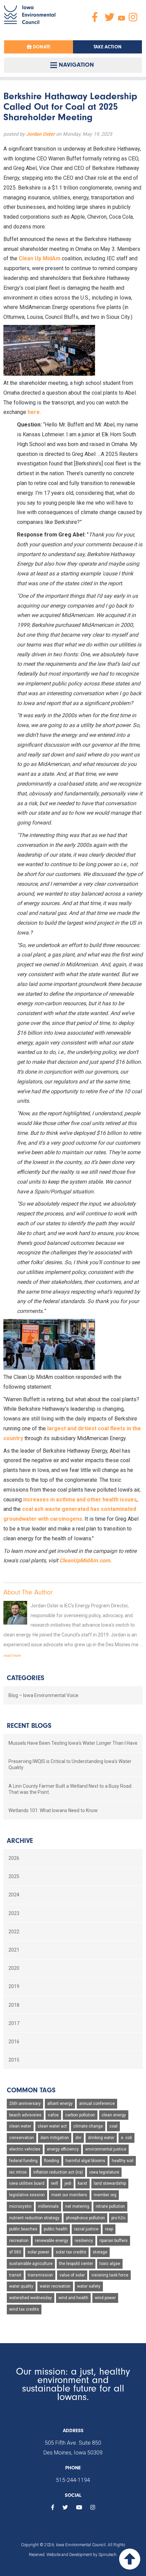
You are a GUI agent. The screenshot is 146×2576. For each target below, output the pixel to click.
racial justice (86, 2229)
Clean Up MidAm (40, 258)
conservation (22, 2138)
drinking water (101, 2138)
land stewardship (110, 2183)
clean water (20, 2126)
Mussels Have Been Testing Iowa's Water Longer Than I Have (73, 1743)
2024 (14, 1895)
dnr (78, 2138)
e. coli (126, 2138)
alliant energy (60, 2104)
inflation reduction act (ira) (58, 2172)
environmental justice (106, 2149)
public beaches (23, 2229)
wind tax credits (24, 2309)
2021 (14, 1950)
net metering (77, 2206)
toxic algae (110, 2264)
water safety (89, 2286)
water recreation (55, 2286)
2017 (14, 2023)
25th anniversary (25, 2104)
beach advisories (25, 2115)
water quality (21, 2286)
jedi (68, 2183)
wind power (105, 2298)
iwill (54, 2183)
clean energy (114, 2115)
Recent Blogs (29, 1726)
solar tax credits (71, 2252)
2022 (14, 1932)
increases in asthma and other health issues (80, 1500)
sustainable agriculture (31, 2264)
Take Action (107, 47)
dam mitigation (55, 2138)
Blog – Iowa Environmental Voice (43, 1695)
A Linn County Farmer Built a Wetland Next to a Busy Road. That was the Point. (70, 1789)
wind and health (73, 2298)
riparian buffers (114, 2241)
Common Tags (31, 2090)
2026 (14, 1858)
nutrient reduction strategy (34, 2218)
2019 (14, 1986)
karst (83, 2183)
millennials (48, 2206)
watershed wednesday (31, 2298)
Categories (25, 1678)
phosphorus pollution (85, 2218)
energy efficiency (63, 2149)
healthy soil (123, 2161)
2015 (14, 2060)
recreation (19, 2241)
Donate (41, 47)
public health (56, 2229)
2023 (14, 1913)
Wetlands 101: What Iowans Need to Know (53, 1810)
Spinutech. (108, 2555)
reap (109, 2229)
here (34, 412)
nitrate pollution (110, 2206)
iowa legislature (104, 2172)
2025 (14, 1876)
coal (113, 2126)
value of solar (72, 2275)
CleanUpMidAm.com (85, 1560)
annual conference (97, 2104)
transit (15, 2275)
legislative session (27, 2195)
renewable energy (52, 2241)
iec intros (18, 2172)
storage (100, 2252)
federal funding (23, 2161)
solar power (38, 2252)
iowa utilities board (27, 2183)
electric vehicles (25, 2149)
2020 (14, 1968)
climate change (88, 2126)
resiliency (84, 2241)
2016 (14, 2042)
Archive (20, 1841)
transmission (40, 2275)
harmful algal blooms (85, 2161)
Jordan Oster (40, 134)
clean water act (52, 2126)
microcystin (20, 2206)
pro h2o (118, 2218)
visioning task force (110, 2275)
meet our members (69, 2195)
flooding (52, 2161)
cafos (53, 2115)
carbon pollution (80, 2115)
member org (105, 2195)
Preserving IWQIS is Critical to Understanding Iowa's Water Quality (70, 1764)
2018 (14, 2005)
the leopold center (76, 2264)
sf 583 (15, 2252)
